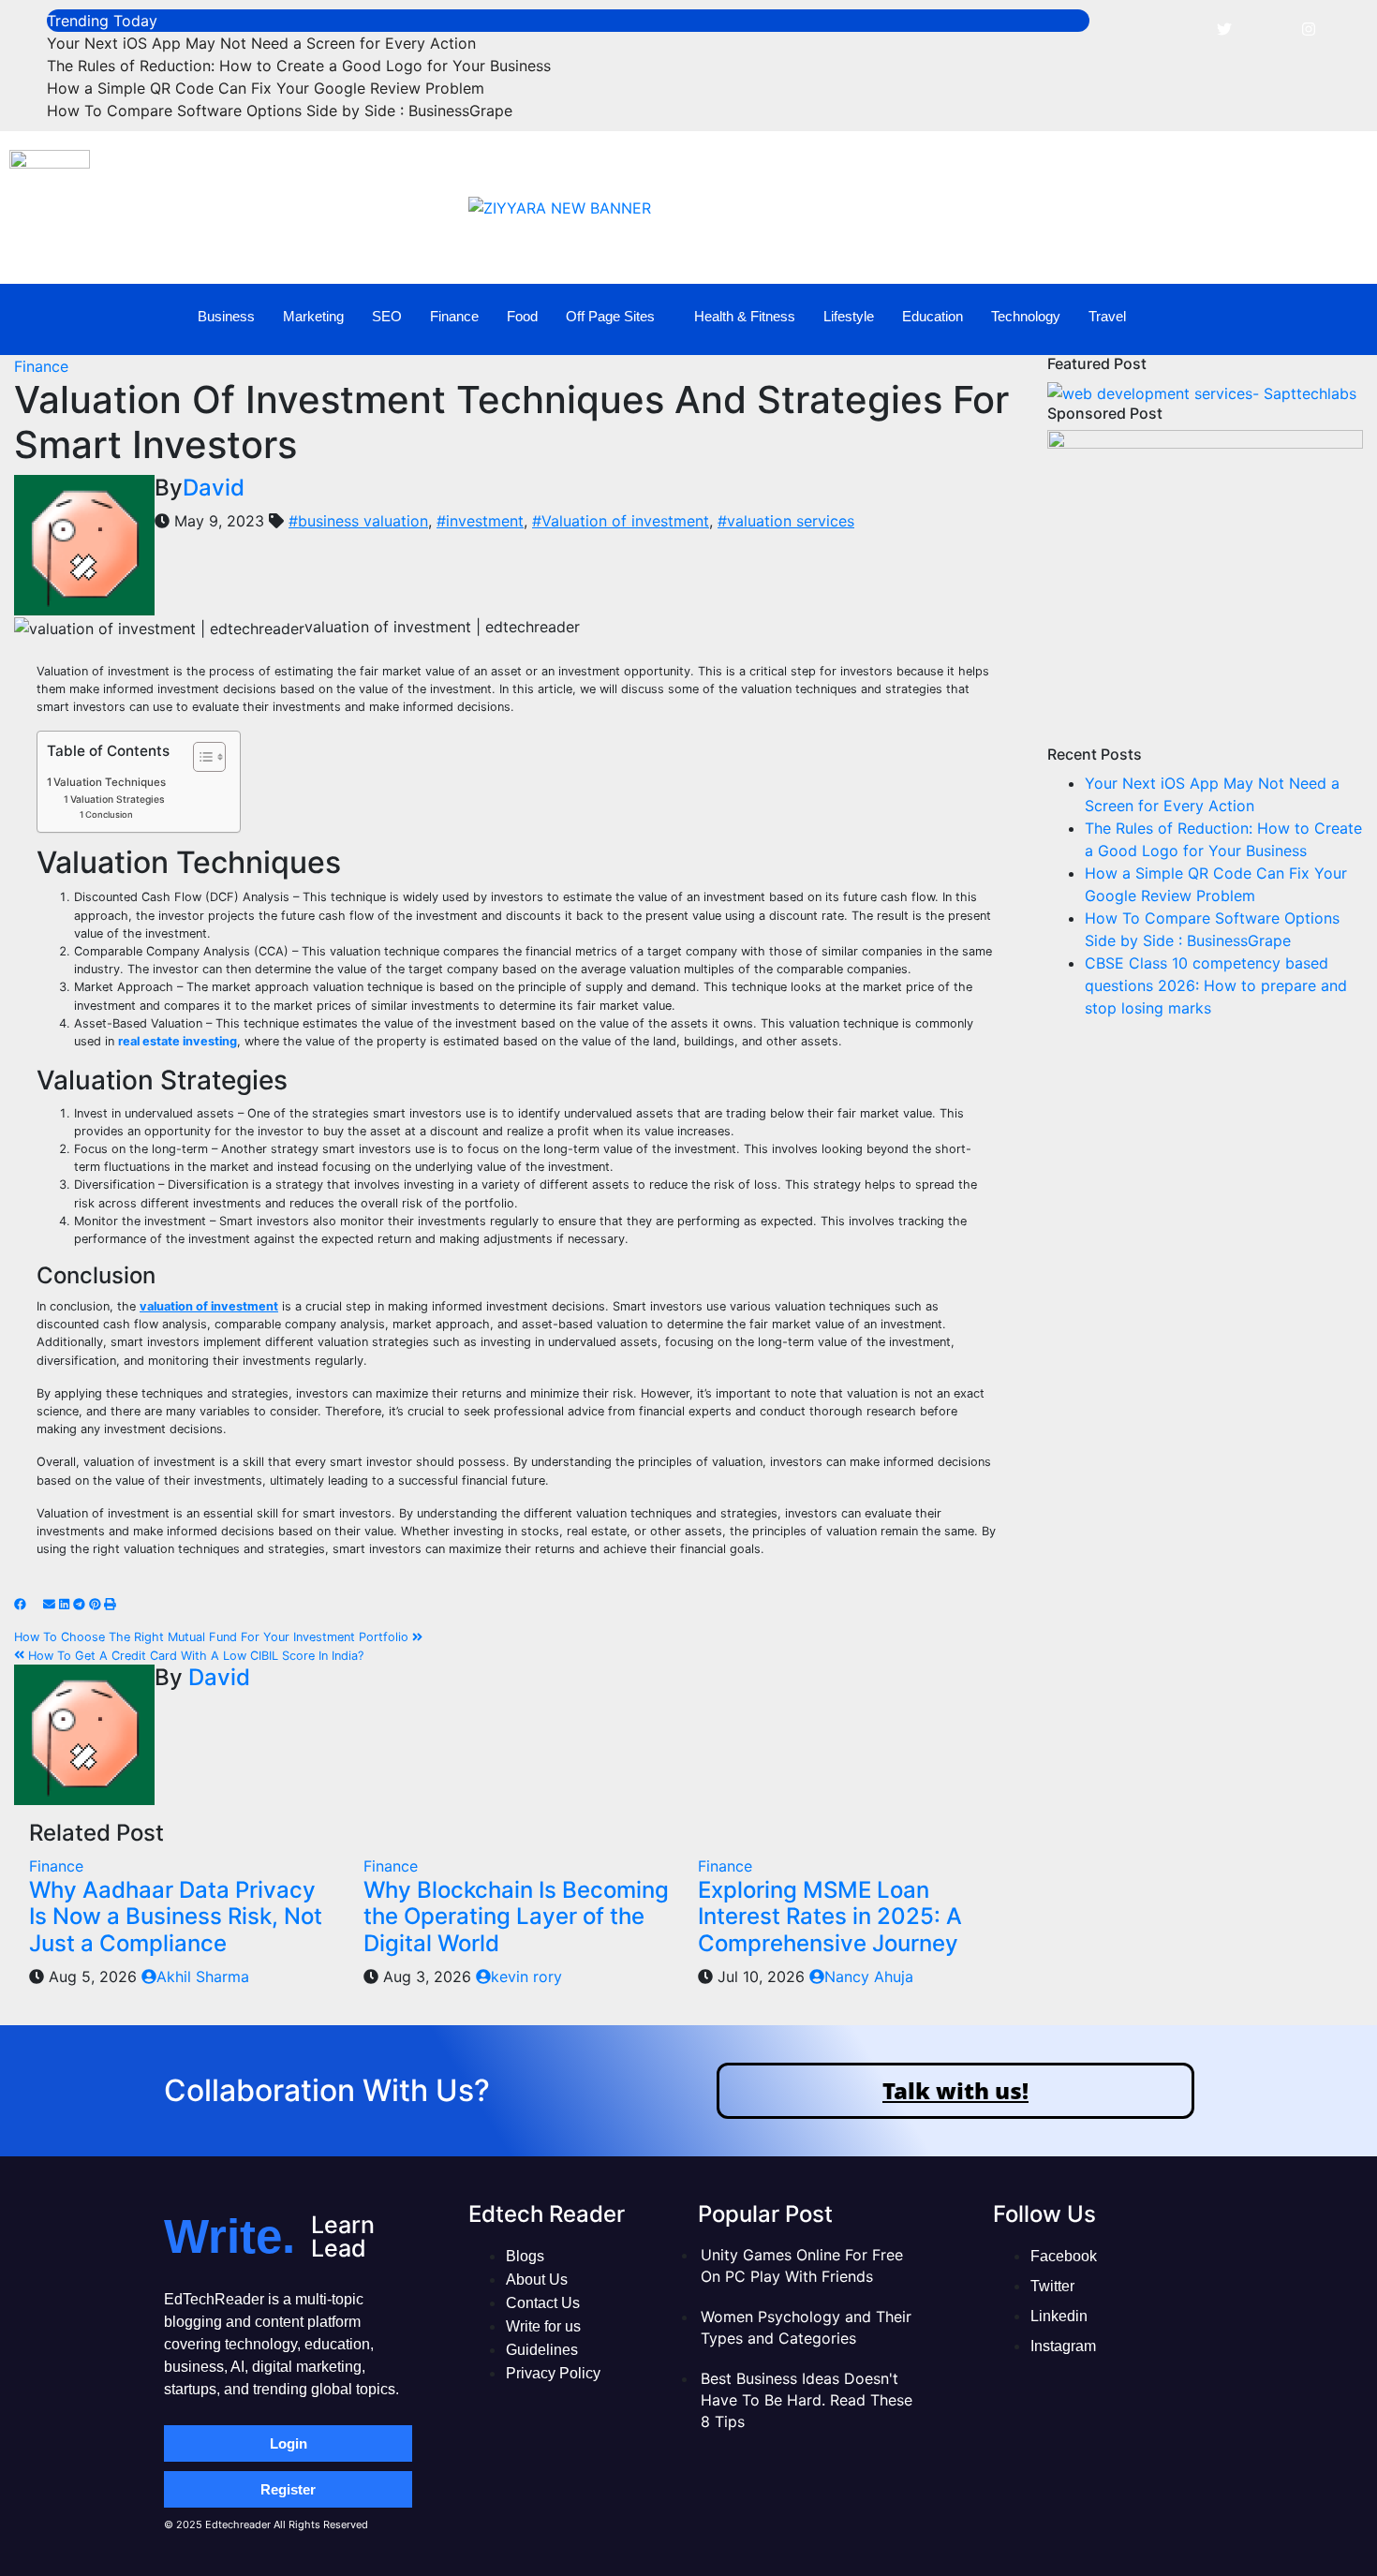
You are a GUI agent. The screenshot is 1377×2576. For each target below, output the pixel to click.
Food (522, 316)
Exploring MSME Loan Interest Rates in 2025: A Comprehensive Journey (830, 1917)
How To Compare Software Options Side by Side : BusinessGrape (280, 111)
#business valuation (358, 521)
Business (226, 316)
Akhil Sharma (203, 1976)
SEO (387, 316)
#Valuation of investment (621, 521)
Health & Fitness (745, 316)
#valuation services (786, 521)
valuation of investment (209, 1306)
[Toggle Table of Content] (200, 757)
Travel (1107, 316)
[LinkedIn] (1266, 28)
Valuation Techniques (110, 782)
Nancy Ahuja (869, 1976)
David (214, 488)
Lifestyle (849, 316)
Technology (1026, 316)
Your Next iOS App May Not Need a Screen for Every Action (261, 43)
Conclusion (109, 814)
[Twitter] (1224, 28)
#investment (480, 521)
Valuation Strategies (118, 799)
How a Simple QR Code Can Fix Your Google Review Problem (266, 88)
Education (933, 316)
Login (289, 2443)
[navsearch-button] (1327, 317)
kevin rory (526, 1976)
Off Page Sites (610, 316)
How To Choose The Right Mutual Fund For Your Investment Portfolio (213, 1637)
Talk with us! (955, 2090)
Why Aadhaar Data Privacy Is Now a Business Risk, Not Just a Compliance (176, 1917)
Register (288, 2489)
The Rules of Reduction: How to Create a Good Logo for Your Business (299, 66)
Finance (454, 316)
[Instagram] (1309, 28)
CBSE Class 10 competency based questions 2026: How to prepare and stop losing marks (1216, 985)
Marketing (313, 316)
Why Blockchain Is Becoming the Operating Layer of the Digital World (516, 1917)
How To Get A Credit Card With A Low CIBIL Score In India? (194, 1656)
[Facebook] (1182, 28)
